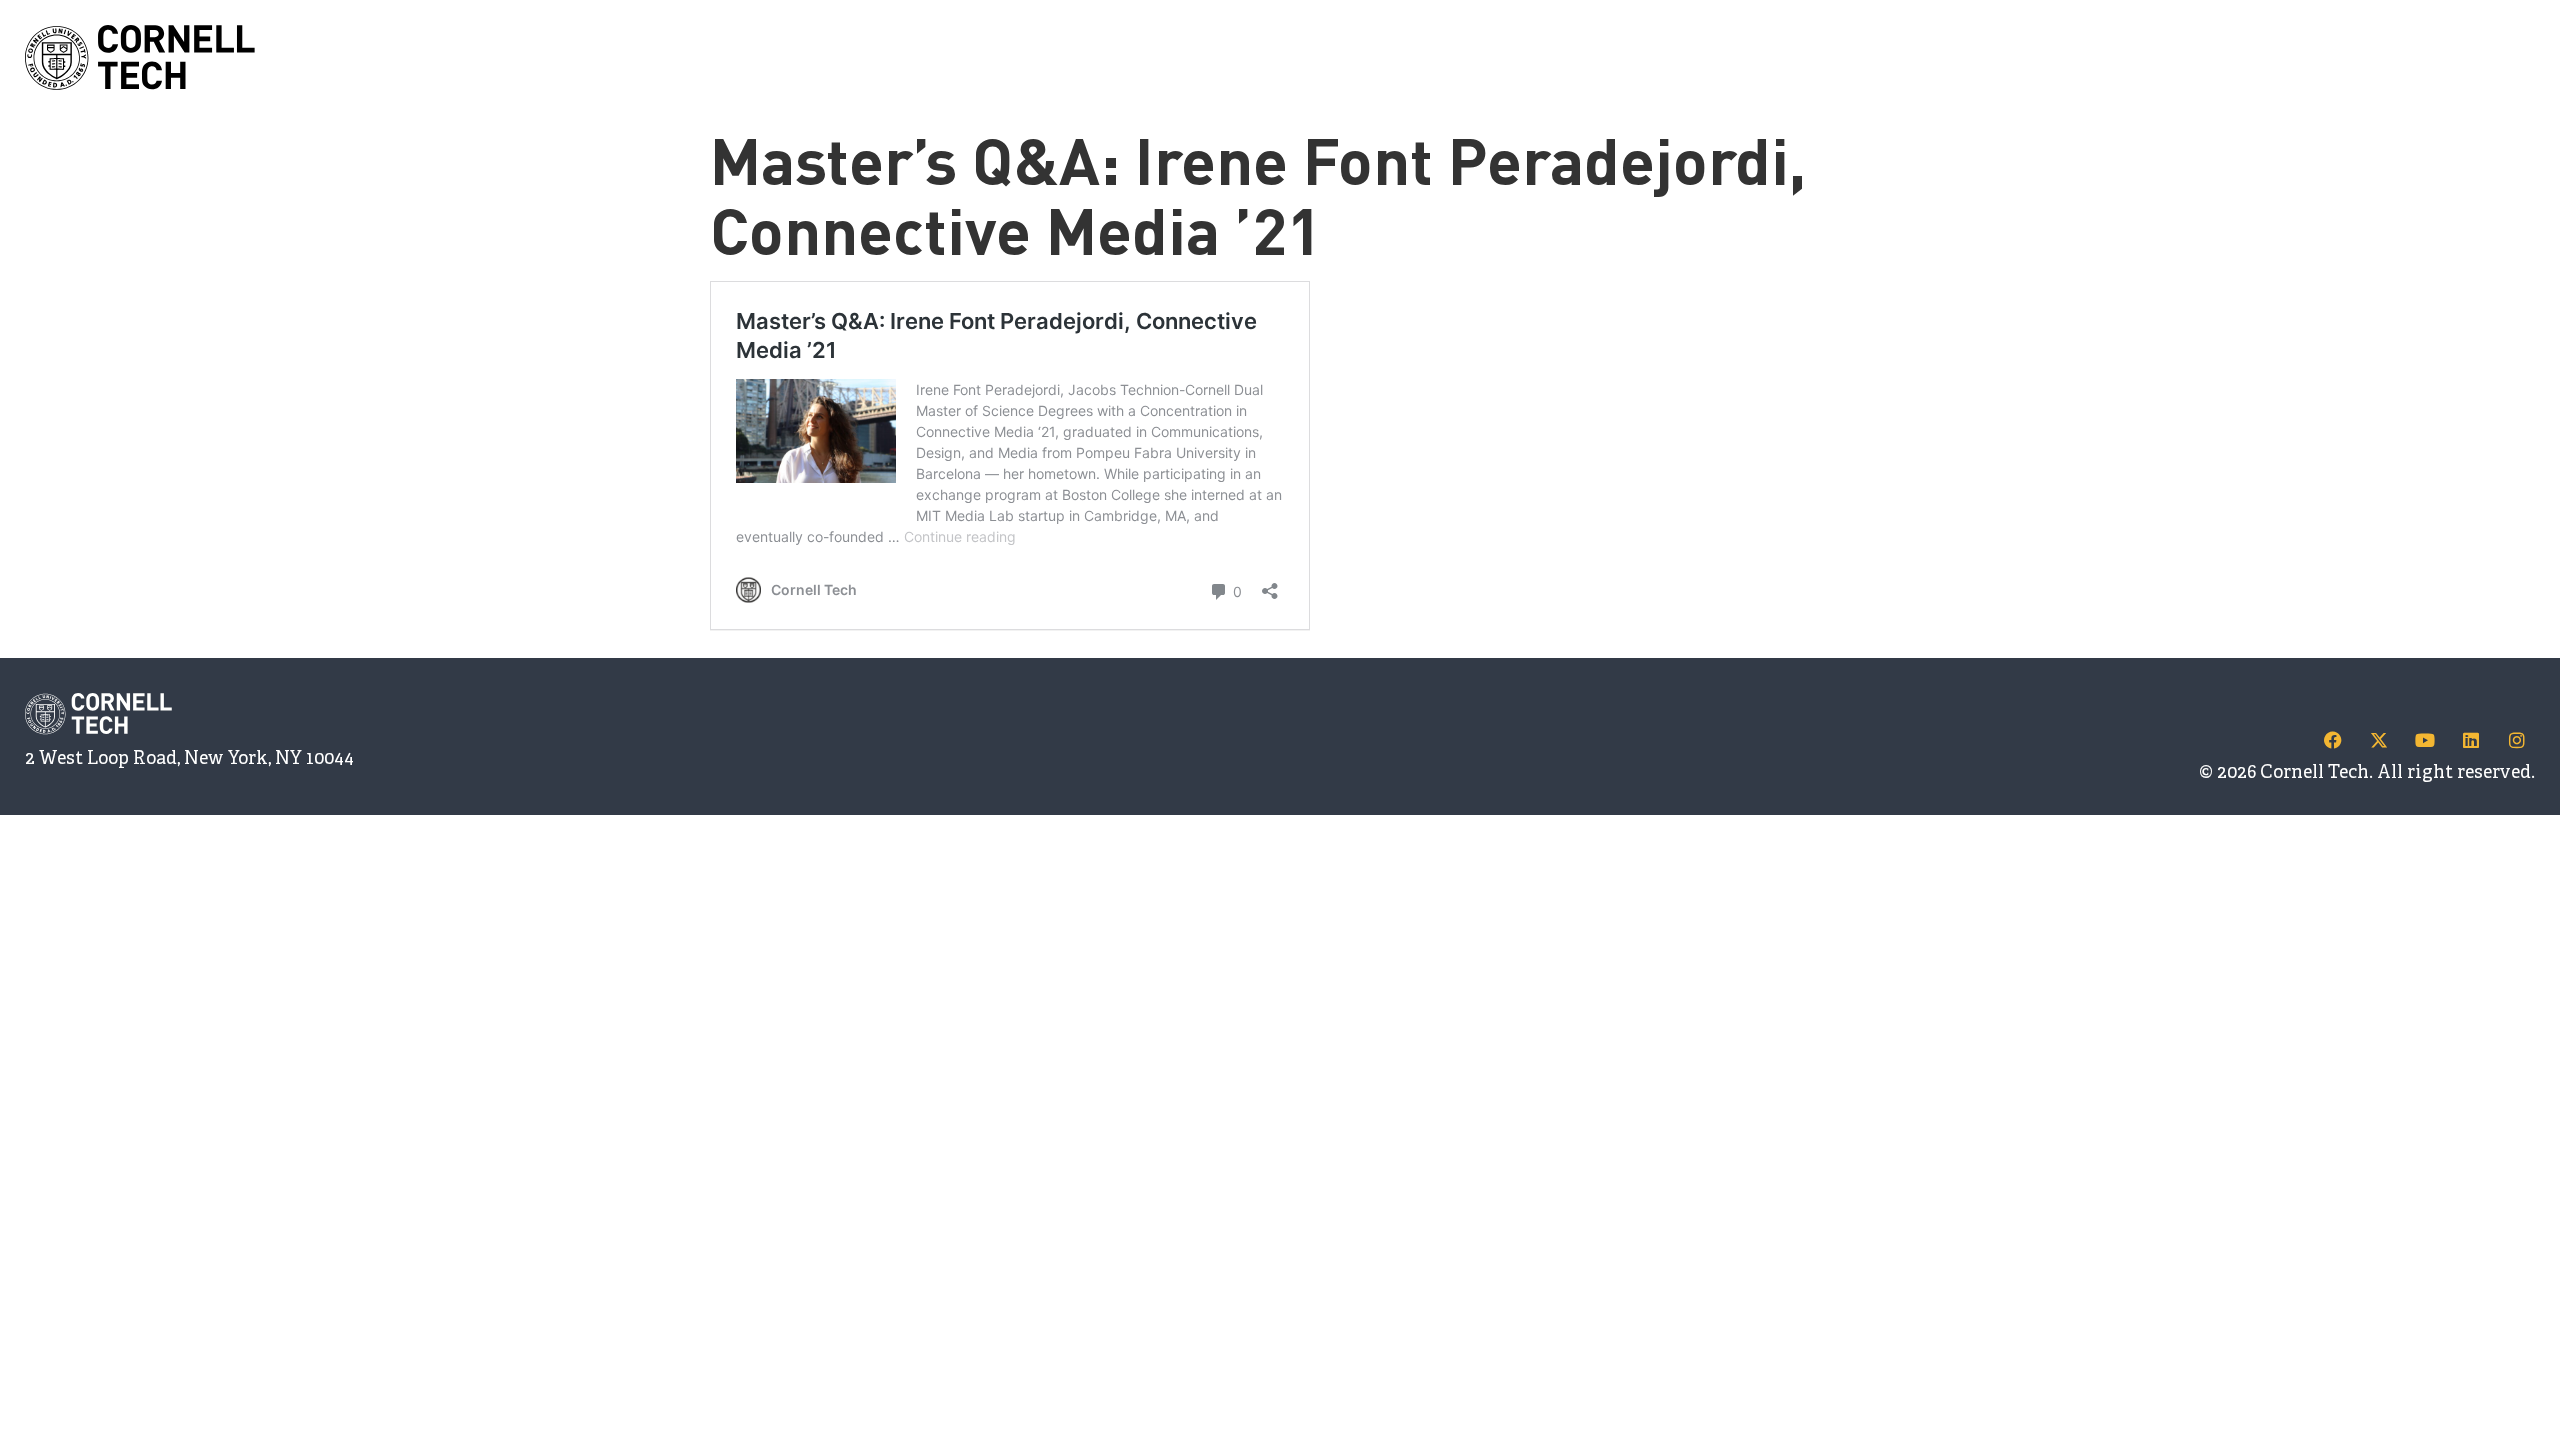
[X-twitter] (2379, 740)
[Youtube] (2425, 740)
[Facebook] (2333, 740)
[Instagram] (2517, 740)
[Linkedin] (2471, 740)
